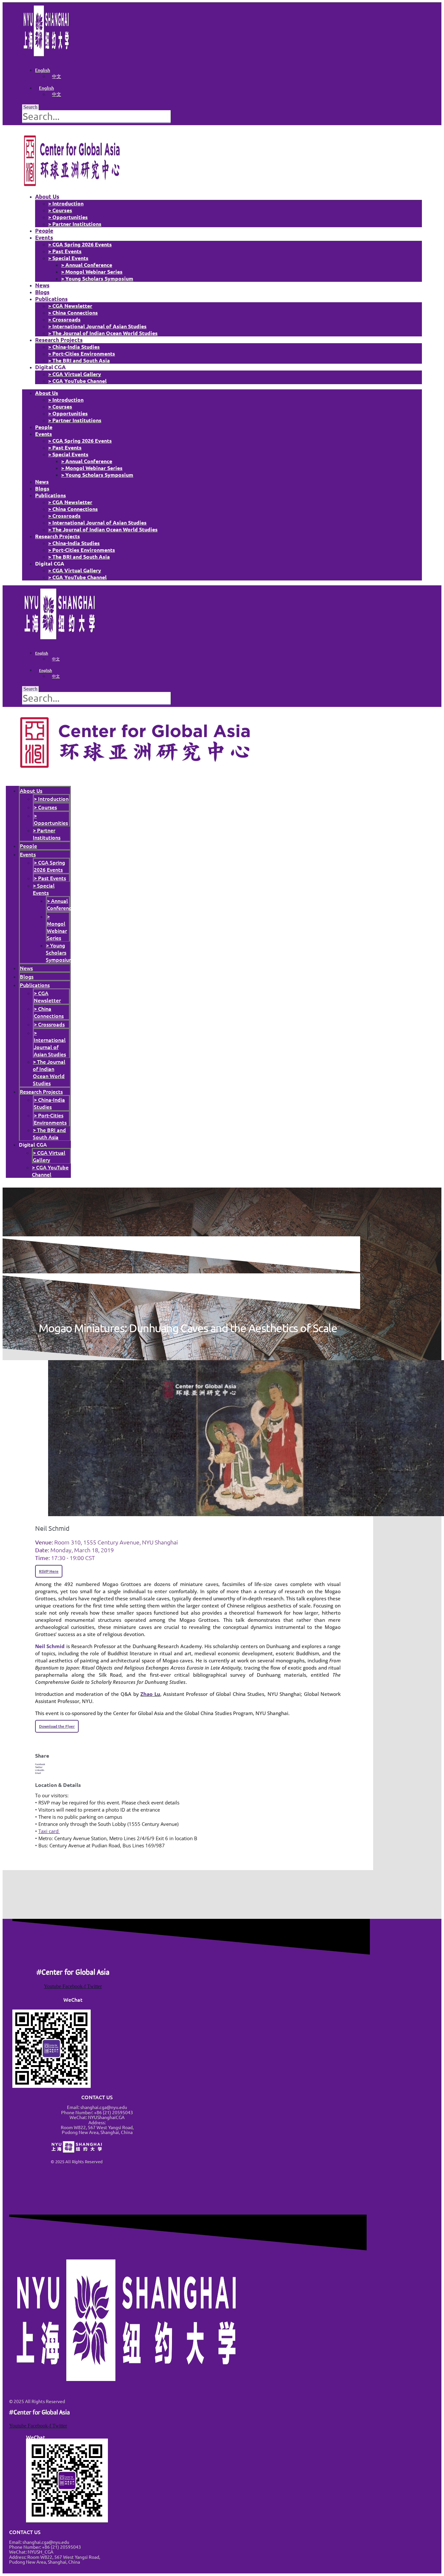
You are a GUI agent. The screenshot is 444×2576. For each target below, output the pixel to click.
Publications (51, 299)
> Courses (60, 210)
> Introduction (66, 203)
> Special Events (68, 258)
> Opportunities (68, 217)
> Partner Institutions (75, 224)
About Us (47, 196)
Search (30, 107)
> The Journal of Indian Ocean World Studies (103, 333)
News (42, 285)
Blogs (42, 292)
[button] (188, 1764)
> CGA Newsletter (70, 306)
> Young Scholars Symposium (97, 278)
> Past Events (65, 251)
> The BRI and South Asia (79, 360)
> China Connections (73, 312)
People (44, 231)
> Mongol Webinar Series (92, 272)
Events (44, 237)
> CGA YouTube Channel (77, 381)
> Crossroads (64, 319)
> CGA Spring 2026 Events (80, 244)
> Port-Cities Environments (82, 353)
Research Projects (59, 340)
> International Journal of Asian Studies (97, 326)
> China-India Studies (74, 347)
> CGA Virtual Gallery (75, 374)
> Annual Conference (87, 265)
